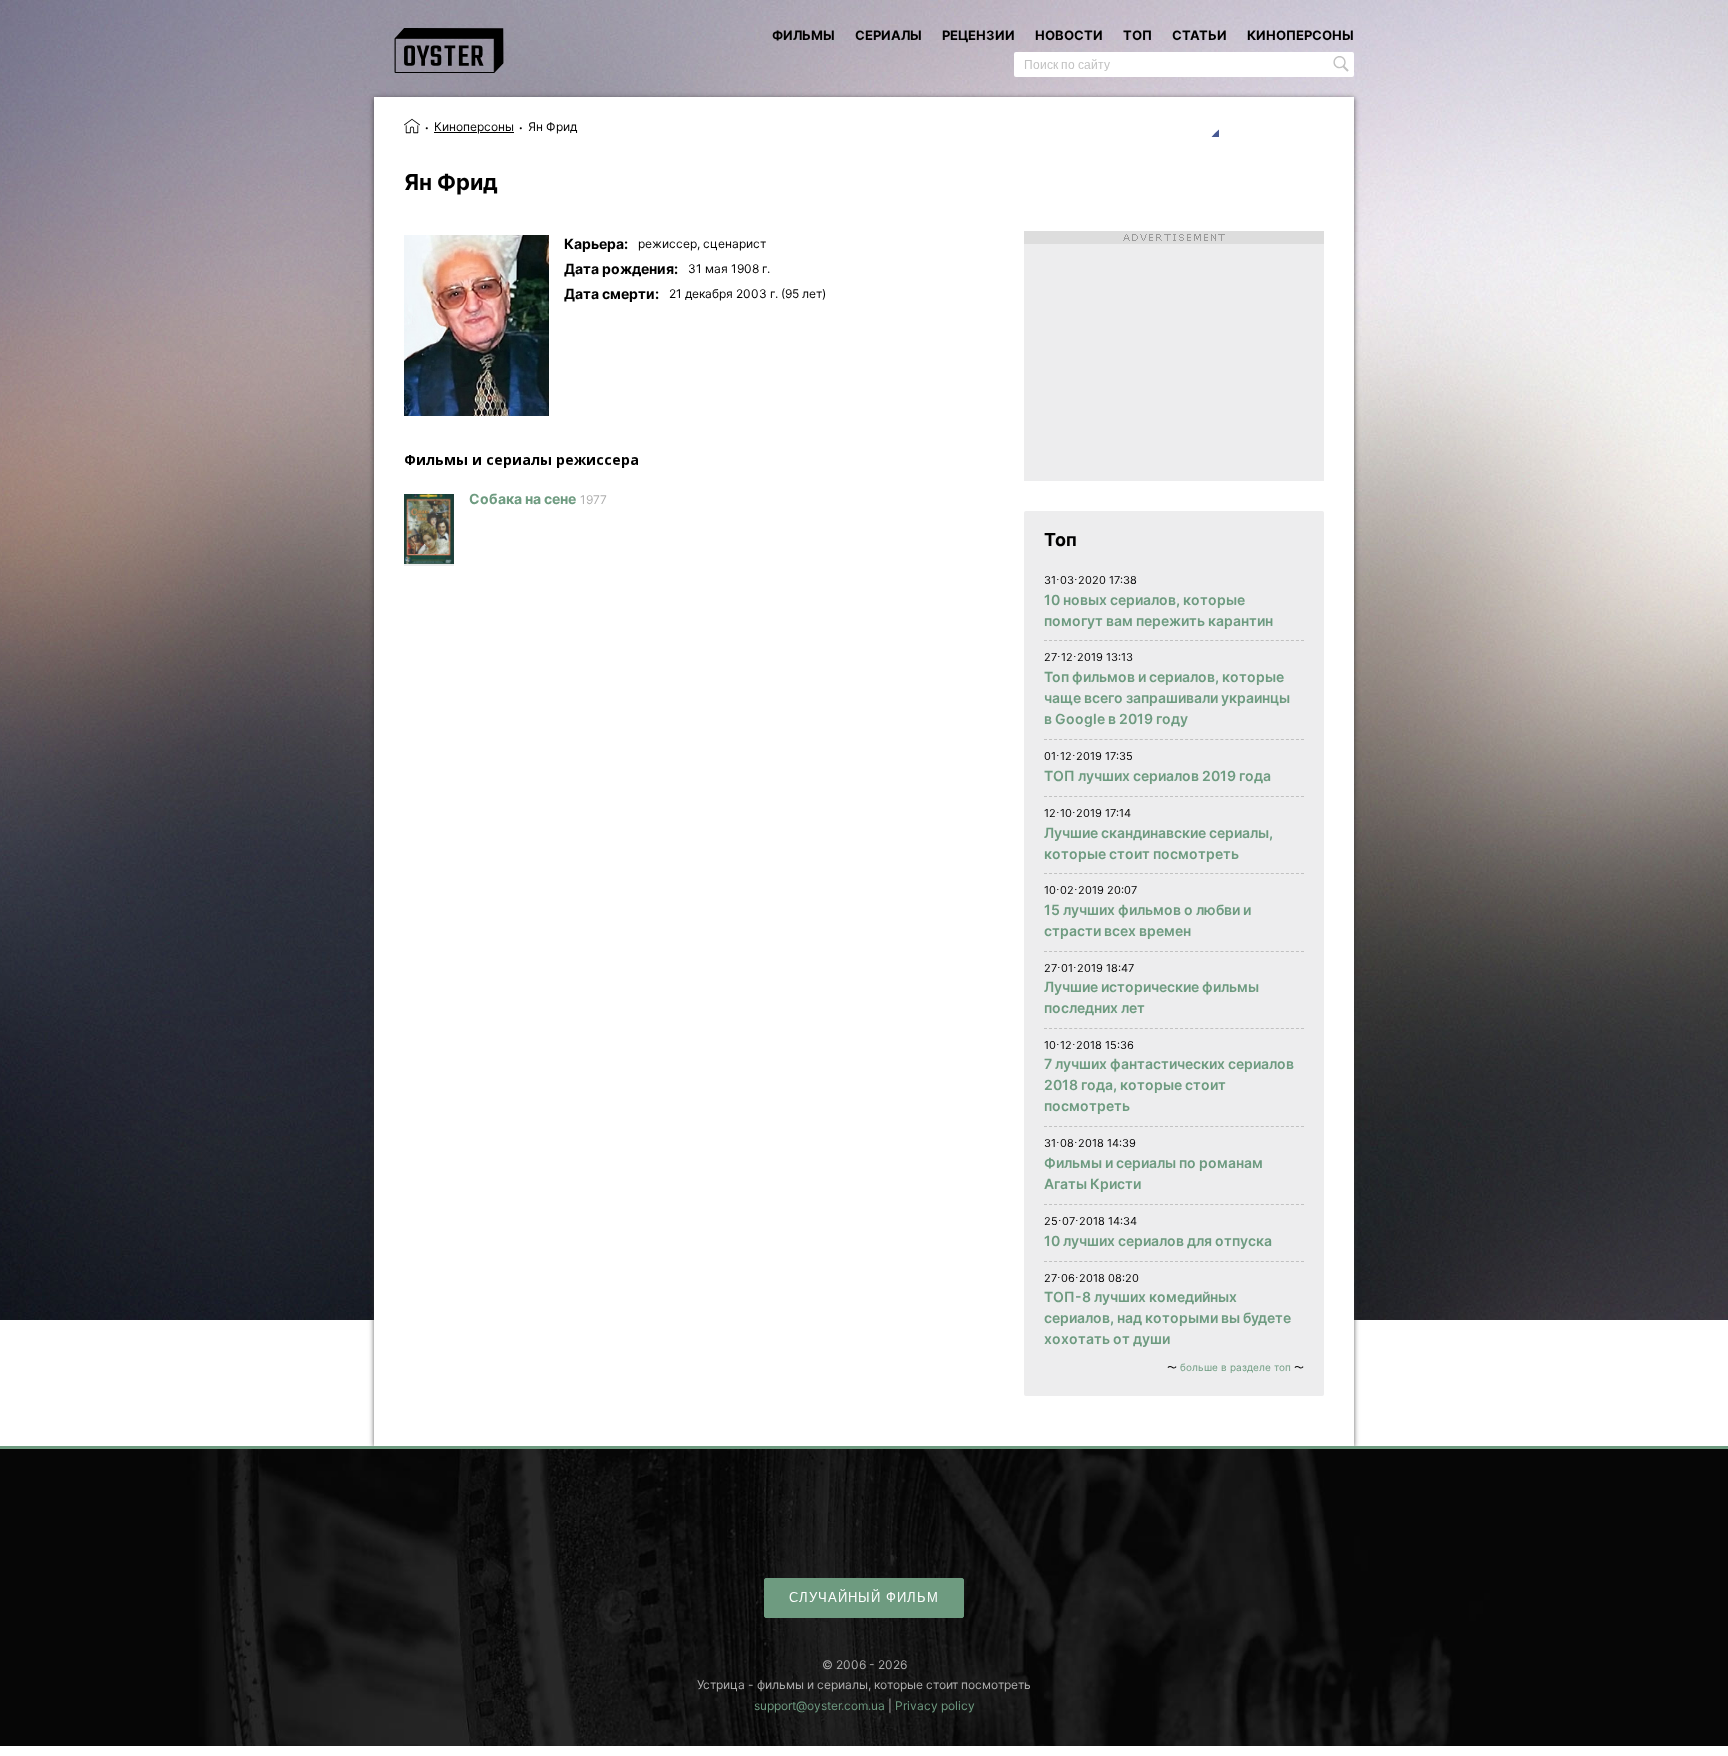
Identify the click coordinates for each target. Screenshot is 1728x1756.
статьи (1199, 35)
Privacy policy (935, 1705)
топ (1137, 35)
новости (1069, 35)
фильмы (803, 35)
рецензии (978, 35)
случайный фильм (864, 1597)
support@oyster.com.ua (819, 1705)
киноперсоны (1300, 35)
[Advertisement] (1174, 356)
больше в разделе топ (1235, 1367)
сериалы (888, 35)
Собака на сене (522, 498)
